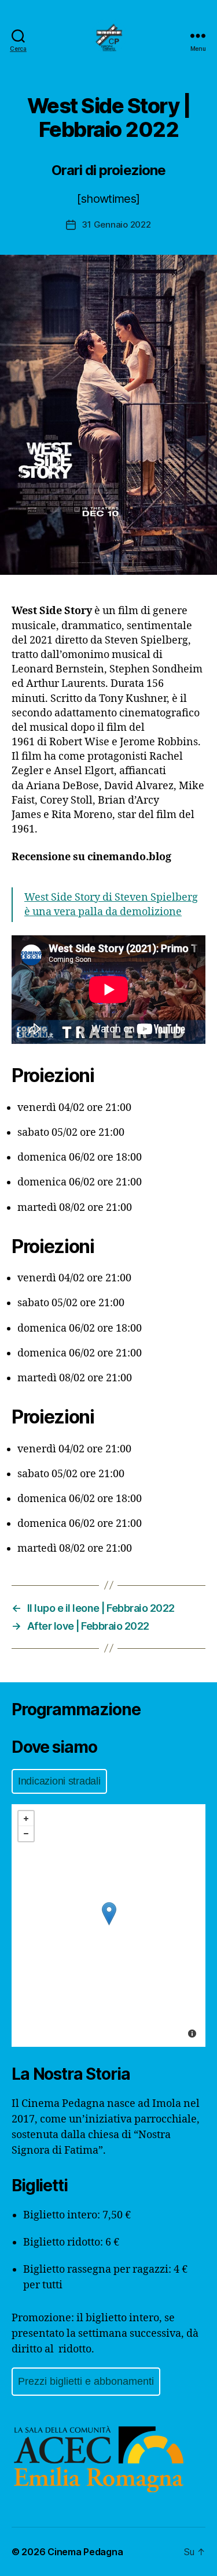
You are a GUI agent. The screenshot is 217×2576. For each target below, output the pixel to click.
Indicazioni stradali (59, 1781)
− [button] (26, 1834)
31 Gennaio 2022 (116, 224)
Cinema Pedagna (85, 2552)
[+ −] (108, 1926)
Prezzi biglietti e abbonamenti (86, 2381)
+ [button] (26, 1819)
